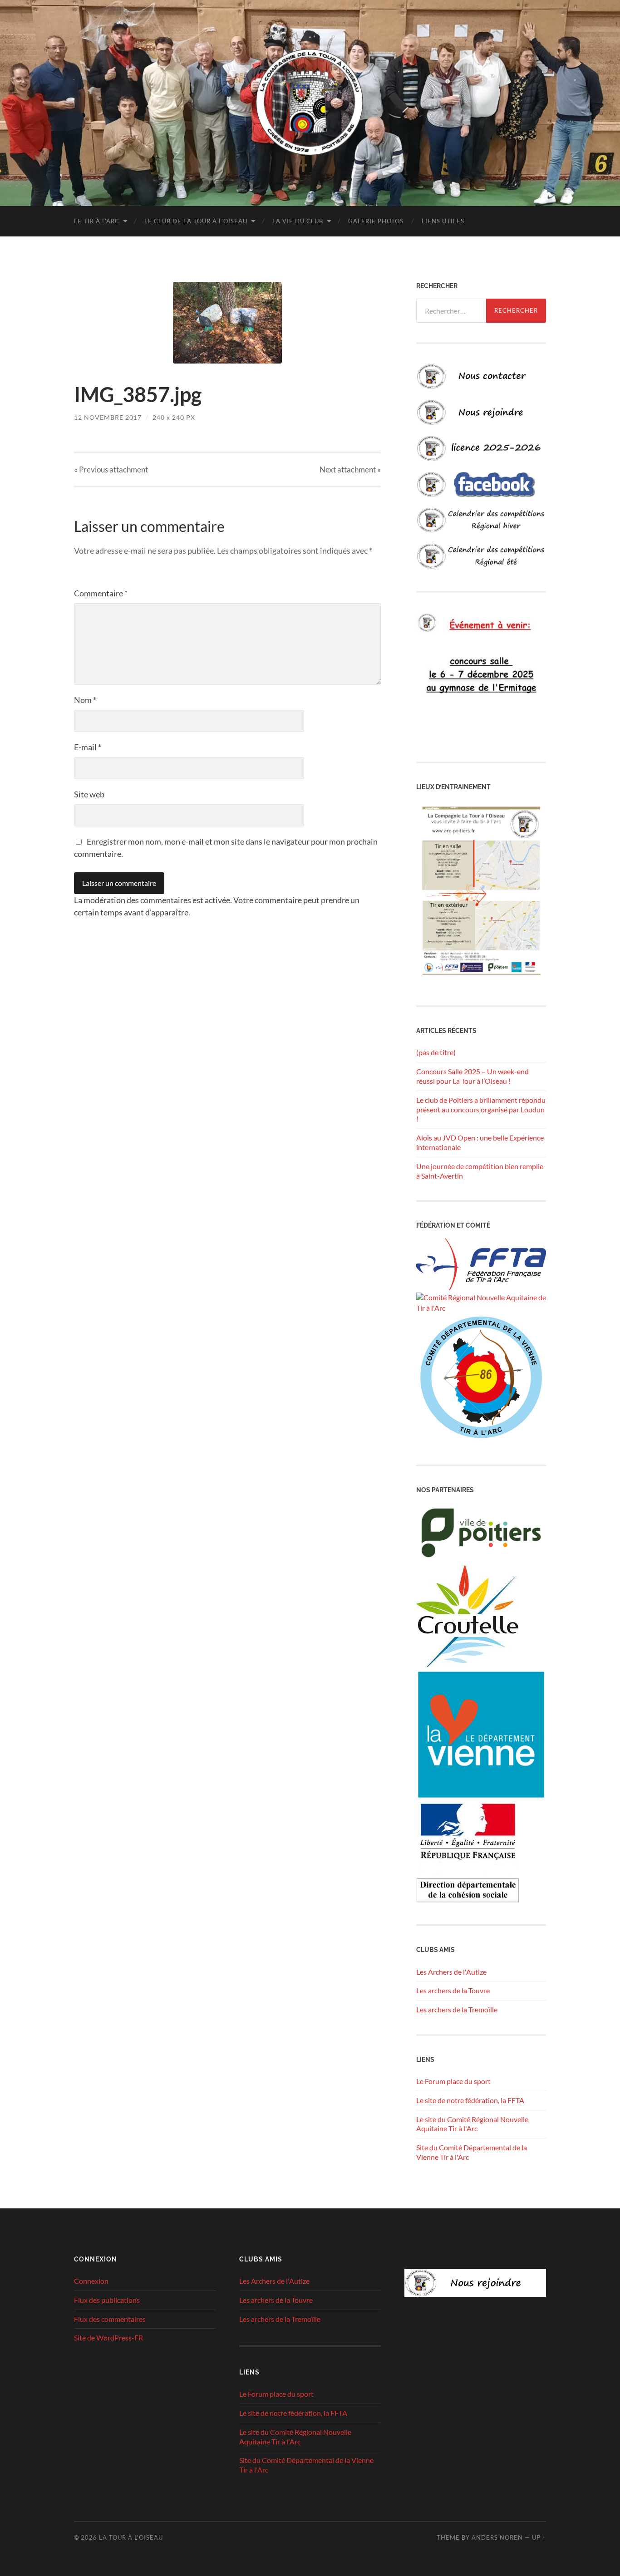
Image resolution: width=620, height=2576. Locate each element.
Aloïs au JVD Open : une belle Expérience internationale (480, 1142)
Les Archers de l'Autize (451, 1972)
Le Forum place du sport (453, 2081)
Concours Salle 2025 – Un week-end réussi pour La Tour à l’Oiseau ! (472, 1076)
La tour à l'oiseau (131, 2537)
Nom (85, 700)
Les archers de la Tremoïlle (457, 2009)
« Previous (111, 469)
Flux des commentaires (110, 2319)
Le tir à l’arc (97, 221)
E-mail (88, 747)
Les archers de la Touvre (453, 1990)
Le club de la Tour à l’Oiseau (196, 221)
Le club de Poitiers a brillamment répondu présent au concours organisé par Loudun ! (481, 1109)
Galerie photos (376, 221)
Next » (350, 469)
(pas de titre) (436, 1052)
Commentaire (101, 593)
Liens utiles (443, 221)
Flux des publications (107, 2300)
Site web (89, 794)
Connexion (91, 2281)
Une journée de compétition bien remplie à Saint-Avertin (480, 1171)
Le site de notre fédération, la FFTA (470, 2100)
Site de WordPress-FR (108, 2338)
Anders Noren (497, 2537)
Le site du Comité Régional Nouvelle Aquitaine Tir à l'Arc (472, 2124)
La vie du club (298, 221)
